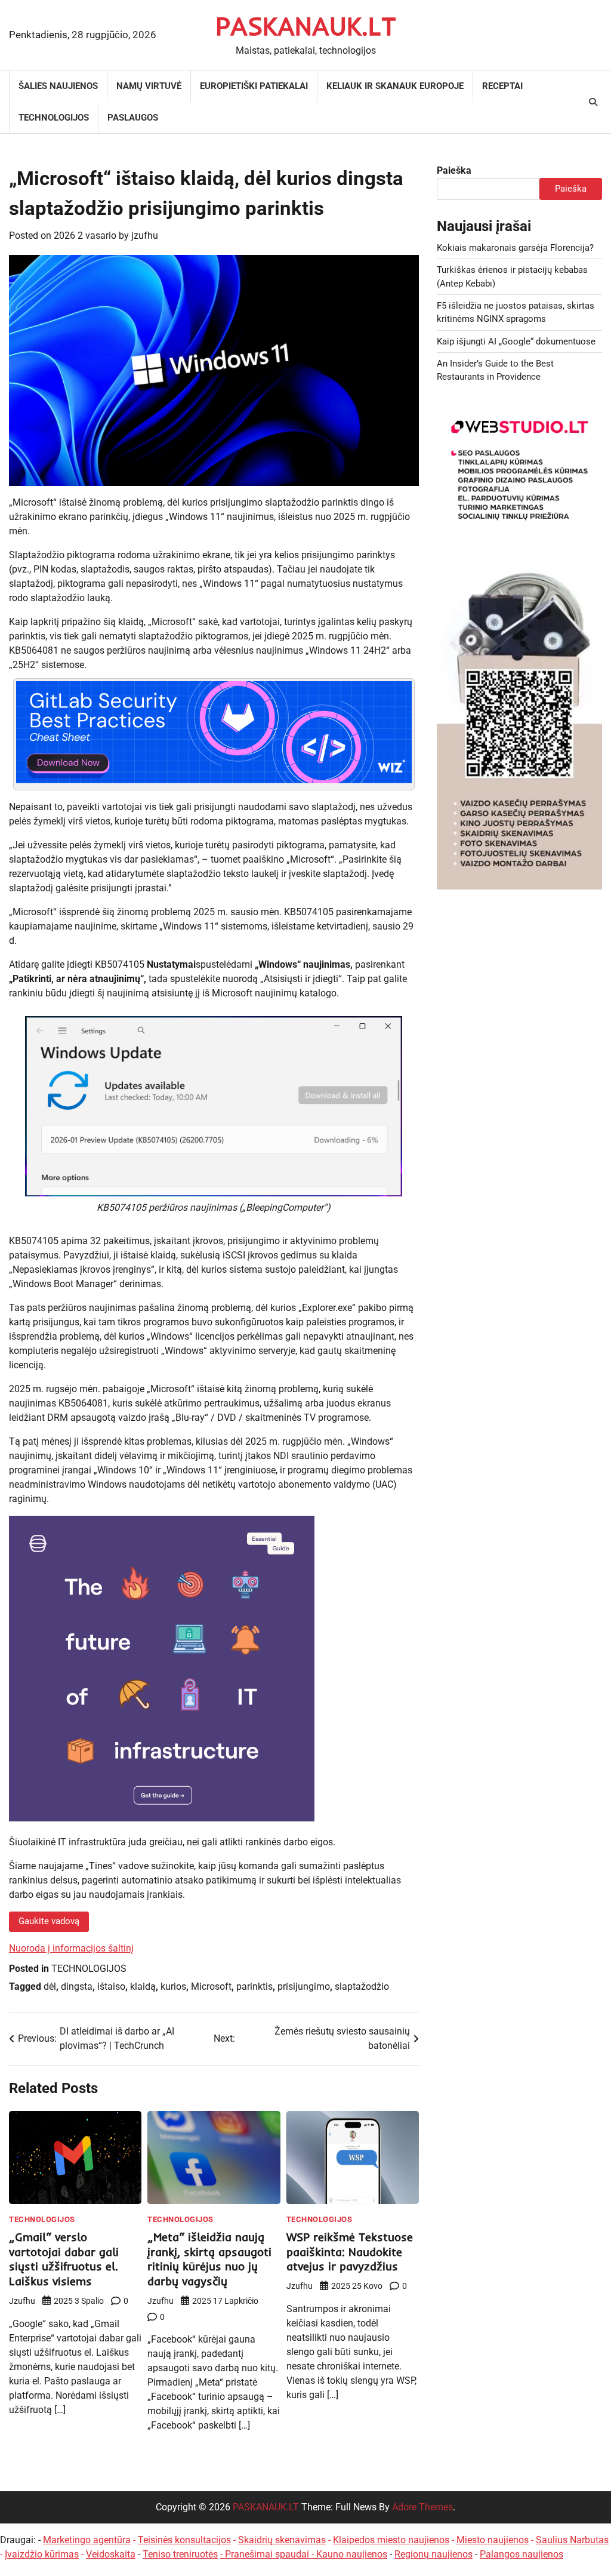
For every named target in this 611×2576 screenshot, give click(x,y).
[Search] (593, 102)
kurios (173, 1986)
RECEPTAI (502, 86)
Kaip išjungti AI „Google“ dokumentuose (516, 341)
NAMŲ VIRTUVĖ (149, 86)
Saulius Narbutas (572, 2540)
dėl (50, 1986)
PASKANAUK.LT (306, 26)
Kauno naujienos (352, 2554)
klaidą (143, 1986)
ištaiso (111, 1986)
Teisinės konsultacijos (184, 2540)
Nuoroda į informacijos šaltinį (71, 1948)
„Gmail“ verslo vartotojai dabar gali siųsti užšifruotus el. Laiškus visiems (64, 2259)
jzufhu (145, 236)
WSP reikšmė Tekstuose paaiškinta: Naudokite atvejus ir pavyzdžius (350, 2252)
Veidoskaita (111, 2554)
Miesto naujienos (493, 2540)
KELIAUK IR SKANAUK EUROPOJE (395, 86)
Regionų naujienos (433, 2554)
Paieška (454, 170)
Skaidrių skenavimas (282, 2540)
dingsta (77, 1986)
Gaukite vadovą (49, 1921)
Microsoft (211, 1986)
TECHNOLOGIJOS (54, 118)
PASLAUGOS (133, 118)
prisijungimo (304, 1986)
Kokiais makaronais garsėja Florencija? (515, 248)
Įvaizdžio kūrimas (42, 2554)
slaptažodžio (362, 1986)
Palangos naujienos (521, 2554)
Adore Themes (422, 2507)
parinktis (254, 1986)
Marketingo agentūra (87, 2540)
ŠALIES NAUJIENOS (58, 86)
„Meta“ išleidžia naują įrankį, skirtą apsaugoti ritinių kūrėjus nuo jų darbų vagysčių (209, 2259)
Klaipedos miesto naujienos (391, 2540)
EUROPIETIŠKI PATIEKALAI (254, 86)
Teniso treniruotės (180, 2554)
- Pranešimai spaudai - (268, 2554)
